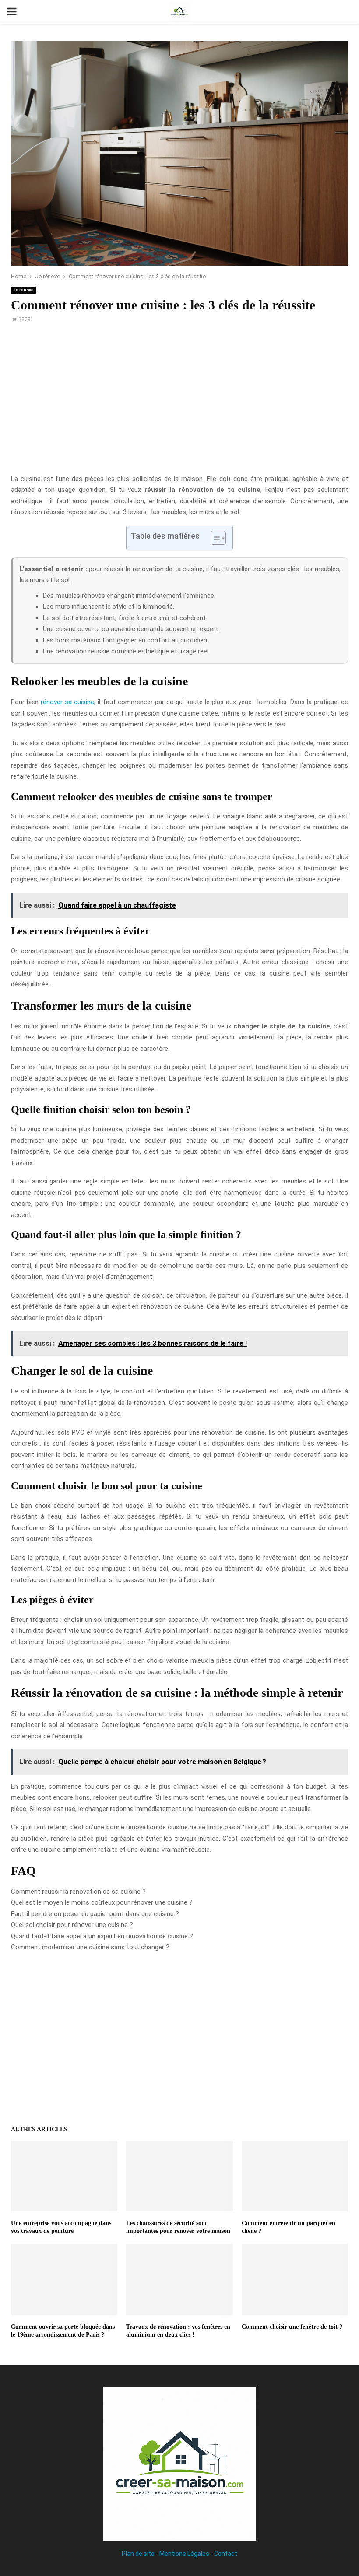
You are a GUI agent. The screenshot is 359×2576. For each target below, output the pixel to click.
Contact (226, 2554)
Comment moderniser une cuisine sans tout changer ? (90, 1947)
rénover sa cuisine (67, 702)
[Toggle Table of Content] (214, 538)
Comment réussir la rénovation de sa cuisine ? (78, 1892)
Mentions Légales (184, 2554)
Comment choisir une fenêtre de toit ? (292, 2327)
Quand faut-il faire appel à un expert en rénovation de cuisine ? (102, 1936)
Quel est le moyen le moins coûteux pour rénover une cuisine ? (102, 1902)
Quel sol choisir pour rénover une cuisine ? (72, 1925)
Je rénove (23, 290)
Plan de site (138, 2554)
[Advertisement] (179, 404)
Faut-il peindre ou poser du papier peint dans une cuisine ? (95, 1914)
